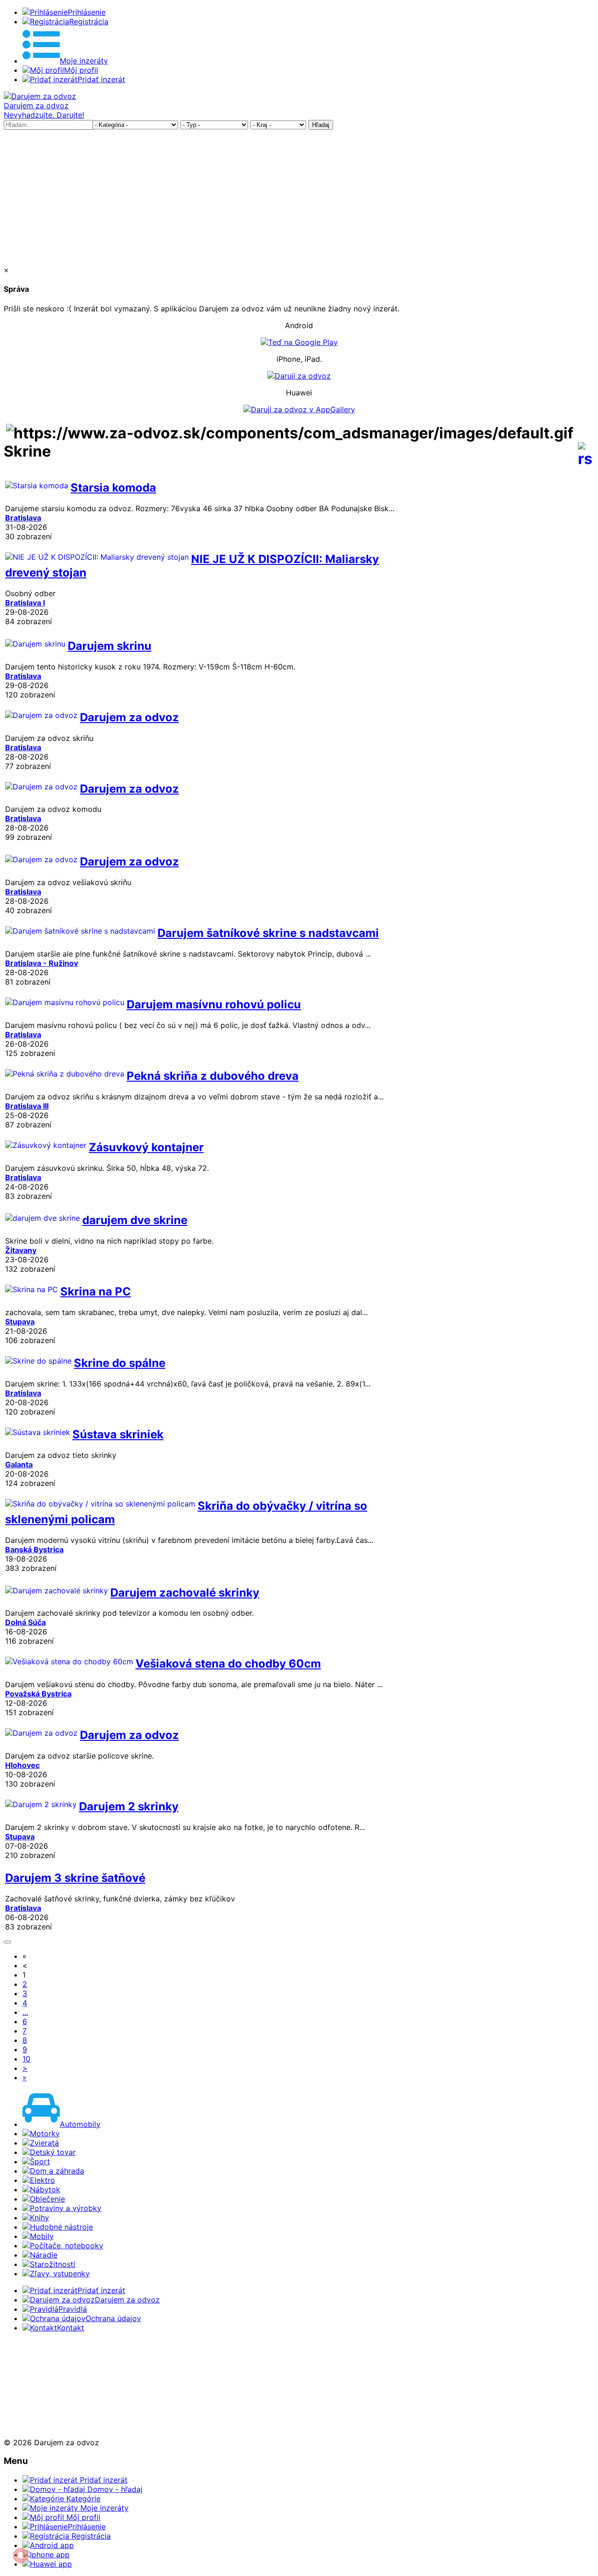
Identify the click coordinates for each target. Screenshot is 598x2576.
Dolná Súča (25, 1622)
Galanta (19, 1464)
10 (26, 2059)
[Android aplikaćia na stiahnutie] (35, 2360)
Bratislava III (27, 1106)
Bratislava (23, 518)
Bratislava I (25, 603)
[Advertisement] (299, 195)
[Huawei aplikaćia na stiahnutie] (35, 2426)
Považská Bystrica (38, 1694)
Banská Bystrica (34, 1549)
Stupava (20, 1322)
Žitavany (21, 1250)
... (25, 2012)
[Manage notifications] (21, 2555)
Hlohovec (22, 1765)
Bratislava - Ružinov (42, 963)
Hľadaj (321, 125)
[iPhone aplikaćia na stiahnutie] (32, 2393)
